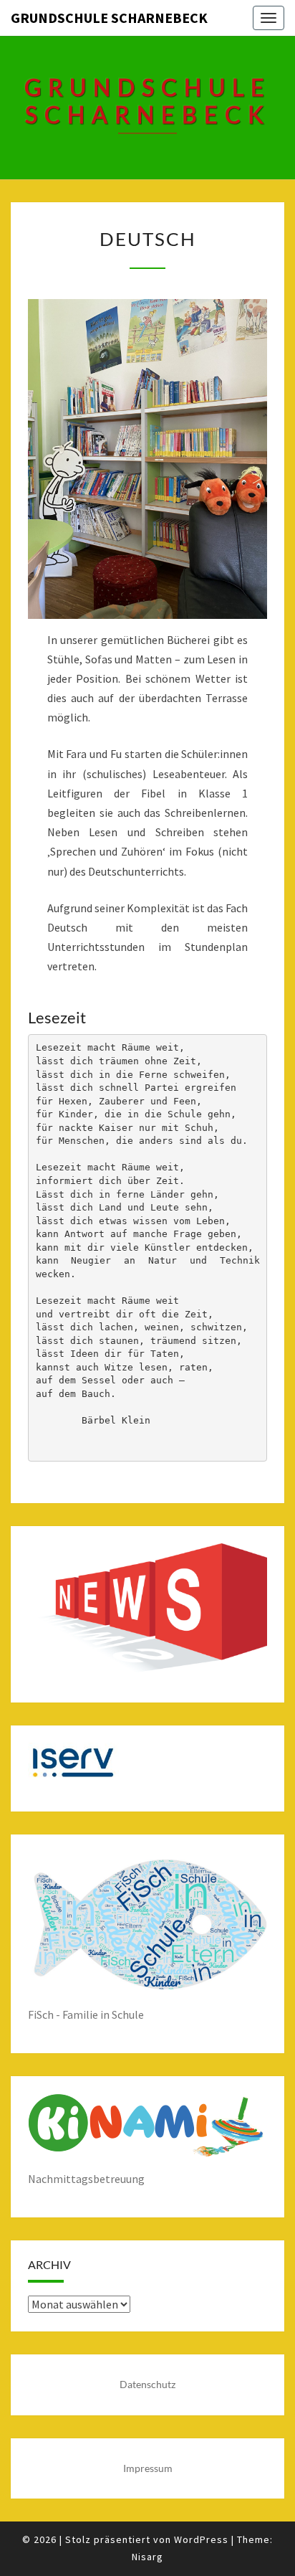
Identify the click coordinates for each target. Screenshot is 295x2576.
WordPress (201, 2539)
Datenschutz (147, 2384)
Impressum (148, 2468)
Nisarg (147, 2557)
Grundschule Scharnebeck (109, 18)
